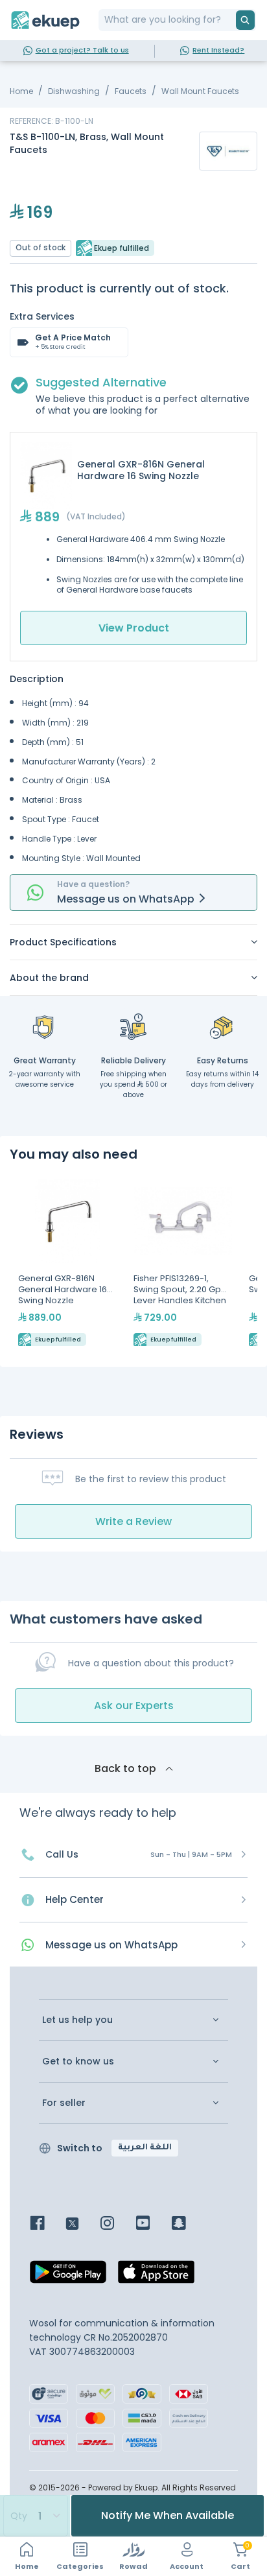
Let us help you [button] (77, 2020)
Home (21, 91)
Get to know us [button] (78, 2062)
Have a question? (93, 884)
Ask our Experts (134, 1706)
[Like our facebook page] (47, 2224)
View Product (134, 628)
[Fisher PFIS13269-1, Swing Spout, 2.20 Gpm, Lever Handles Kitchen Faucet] (183, 1264)
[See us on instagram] (117, 2224)
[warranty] (45, 1026)
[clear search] (231, 20)
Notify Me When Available (168, 2515)
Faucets (131, 91)
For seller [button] (64, 2103)
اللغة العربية (145, 2148)
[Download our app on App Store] (156, 2275)
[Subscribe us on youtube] (153, 2224)
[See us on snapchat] (188, 2224)
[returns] (222, 1026)
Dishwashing (74, 91)
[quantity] (35, 2516)
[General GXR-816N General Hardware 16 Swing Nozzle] (67, 1264)
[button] (133, 942)
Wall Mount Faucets (200, 91)
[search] (245, 20)
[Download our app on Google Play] (68, 2275)
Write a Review (133, 1521)
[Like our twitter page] (82, 2224)
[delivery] (133, 1026)
